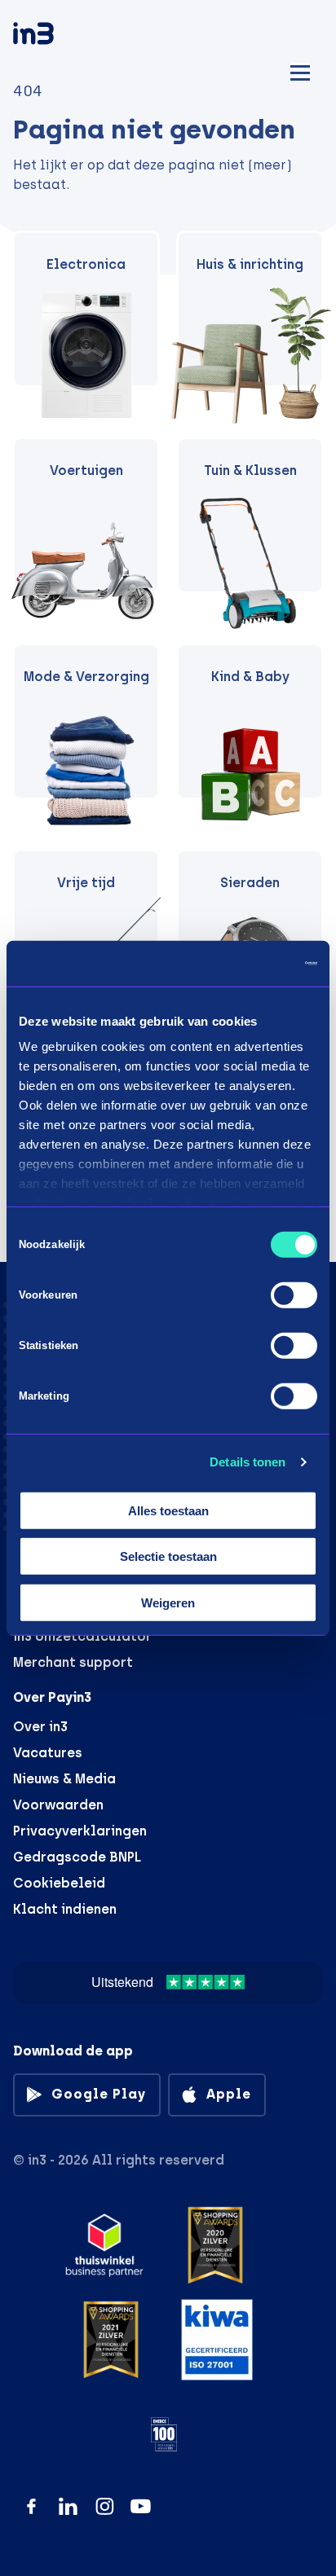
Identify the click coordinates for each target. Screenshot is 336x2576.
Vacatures (48, 1753)
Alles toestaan (168, 1510)
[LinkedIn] (68, 2506)
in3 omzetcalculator (82, 1636)
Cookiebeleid (59, 1883)
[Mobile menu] (300, 70)
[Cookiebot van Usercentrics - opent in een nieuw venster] (246, 964)
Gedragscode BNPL (77, 1857)
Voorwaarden (58, 1805)
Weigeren (168, 1602)
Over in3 (40, 1727)
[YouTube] (141, 2506)
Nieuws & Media (64, 1779)
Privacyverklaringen (80, 1831)
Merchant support (73, 1662)
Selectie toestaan (168, 1556)
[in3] (62, 36)
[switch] (294, 1295)
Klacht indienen (65, 1909)
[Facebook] (31, 2506)
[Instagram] (105, 2506)
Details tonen (248, 1462)
